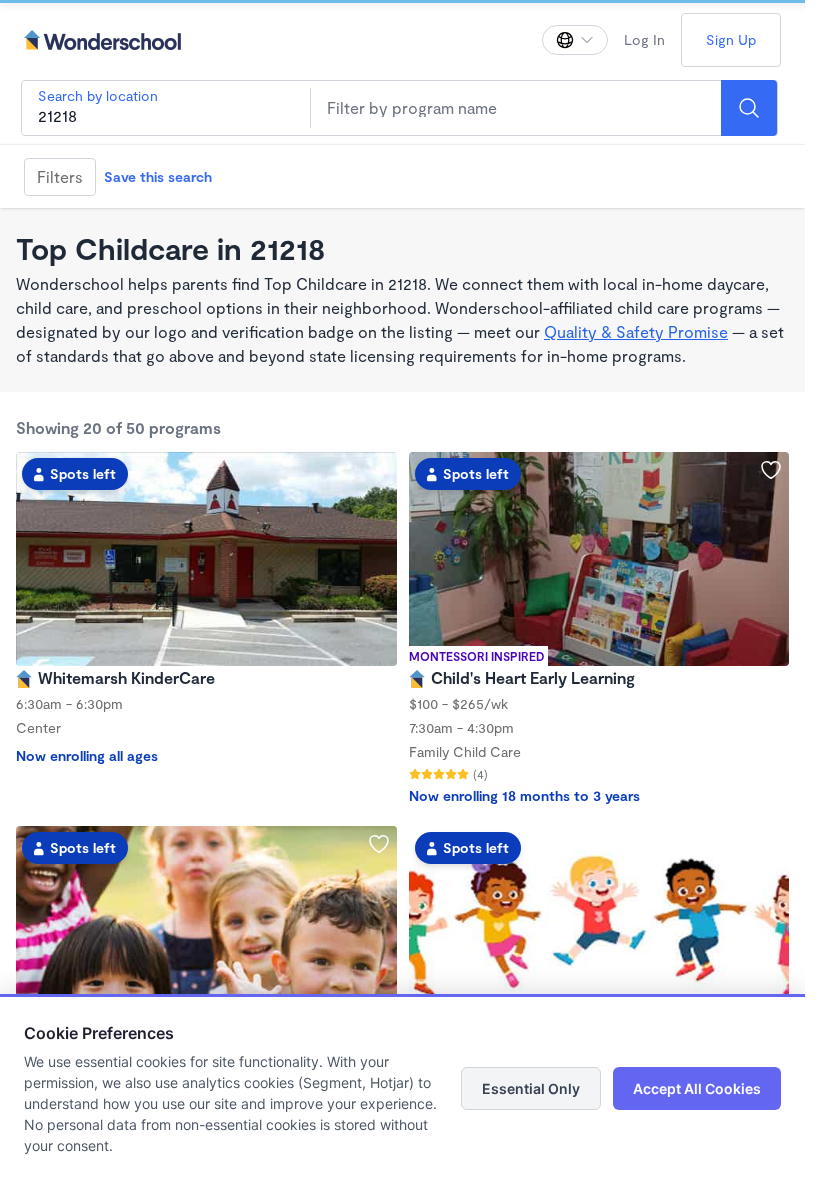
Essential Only (531, 1088)
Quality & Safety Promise (636, 331)
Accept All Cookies (697, 1088)
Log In (644, 39)
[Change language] (575, 40)
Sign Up (731, 39)
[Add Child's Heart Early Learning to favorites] (771, 470)
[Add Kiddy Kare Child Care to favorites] (771, 844)
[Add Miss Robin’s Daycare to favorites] (379, 844)
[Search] (749, 108)
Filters (60, 176)
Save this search (158, 176)
